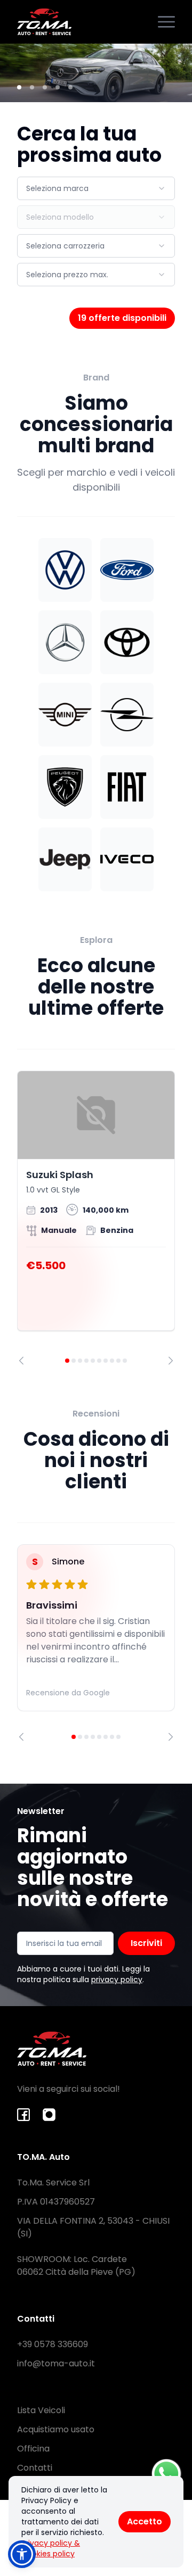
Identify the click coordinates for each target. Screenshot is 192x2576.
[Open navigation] (166, 22)
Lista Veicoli (41, 2410)
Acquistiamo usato (56, 2429)
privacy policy (117, 1979)
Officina (33, 2449)
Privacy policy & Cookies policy (51, 2548)
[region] (96, 1218)
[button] (22, 2554)
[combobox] (96, 188)
